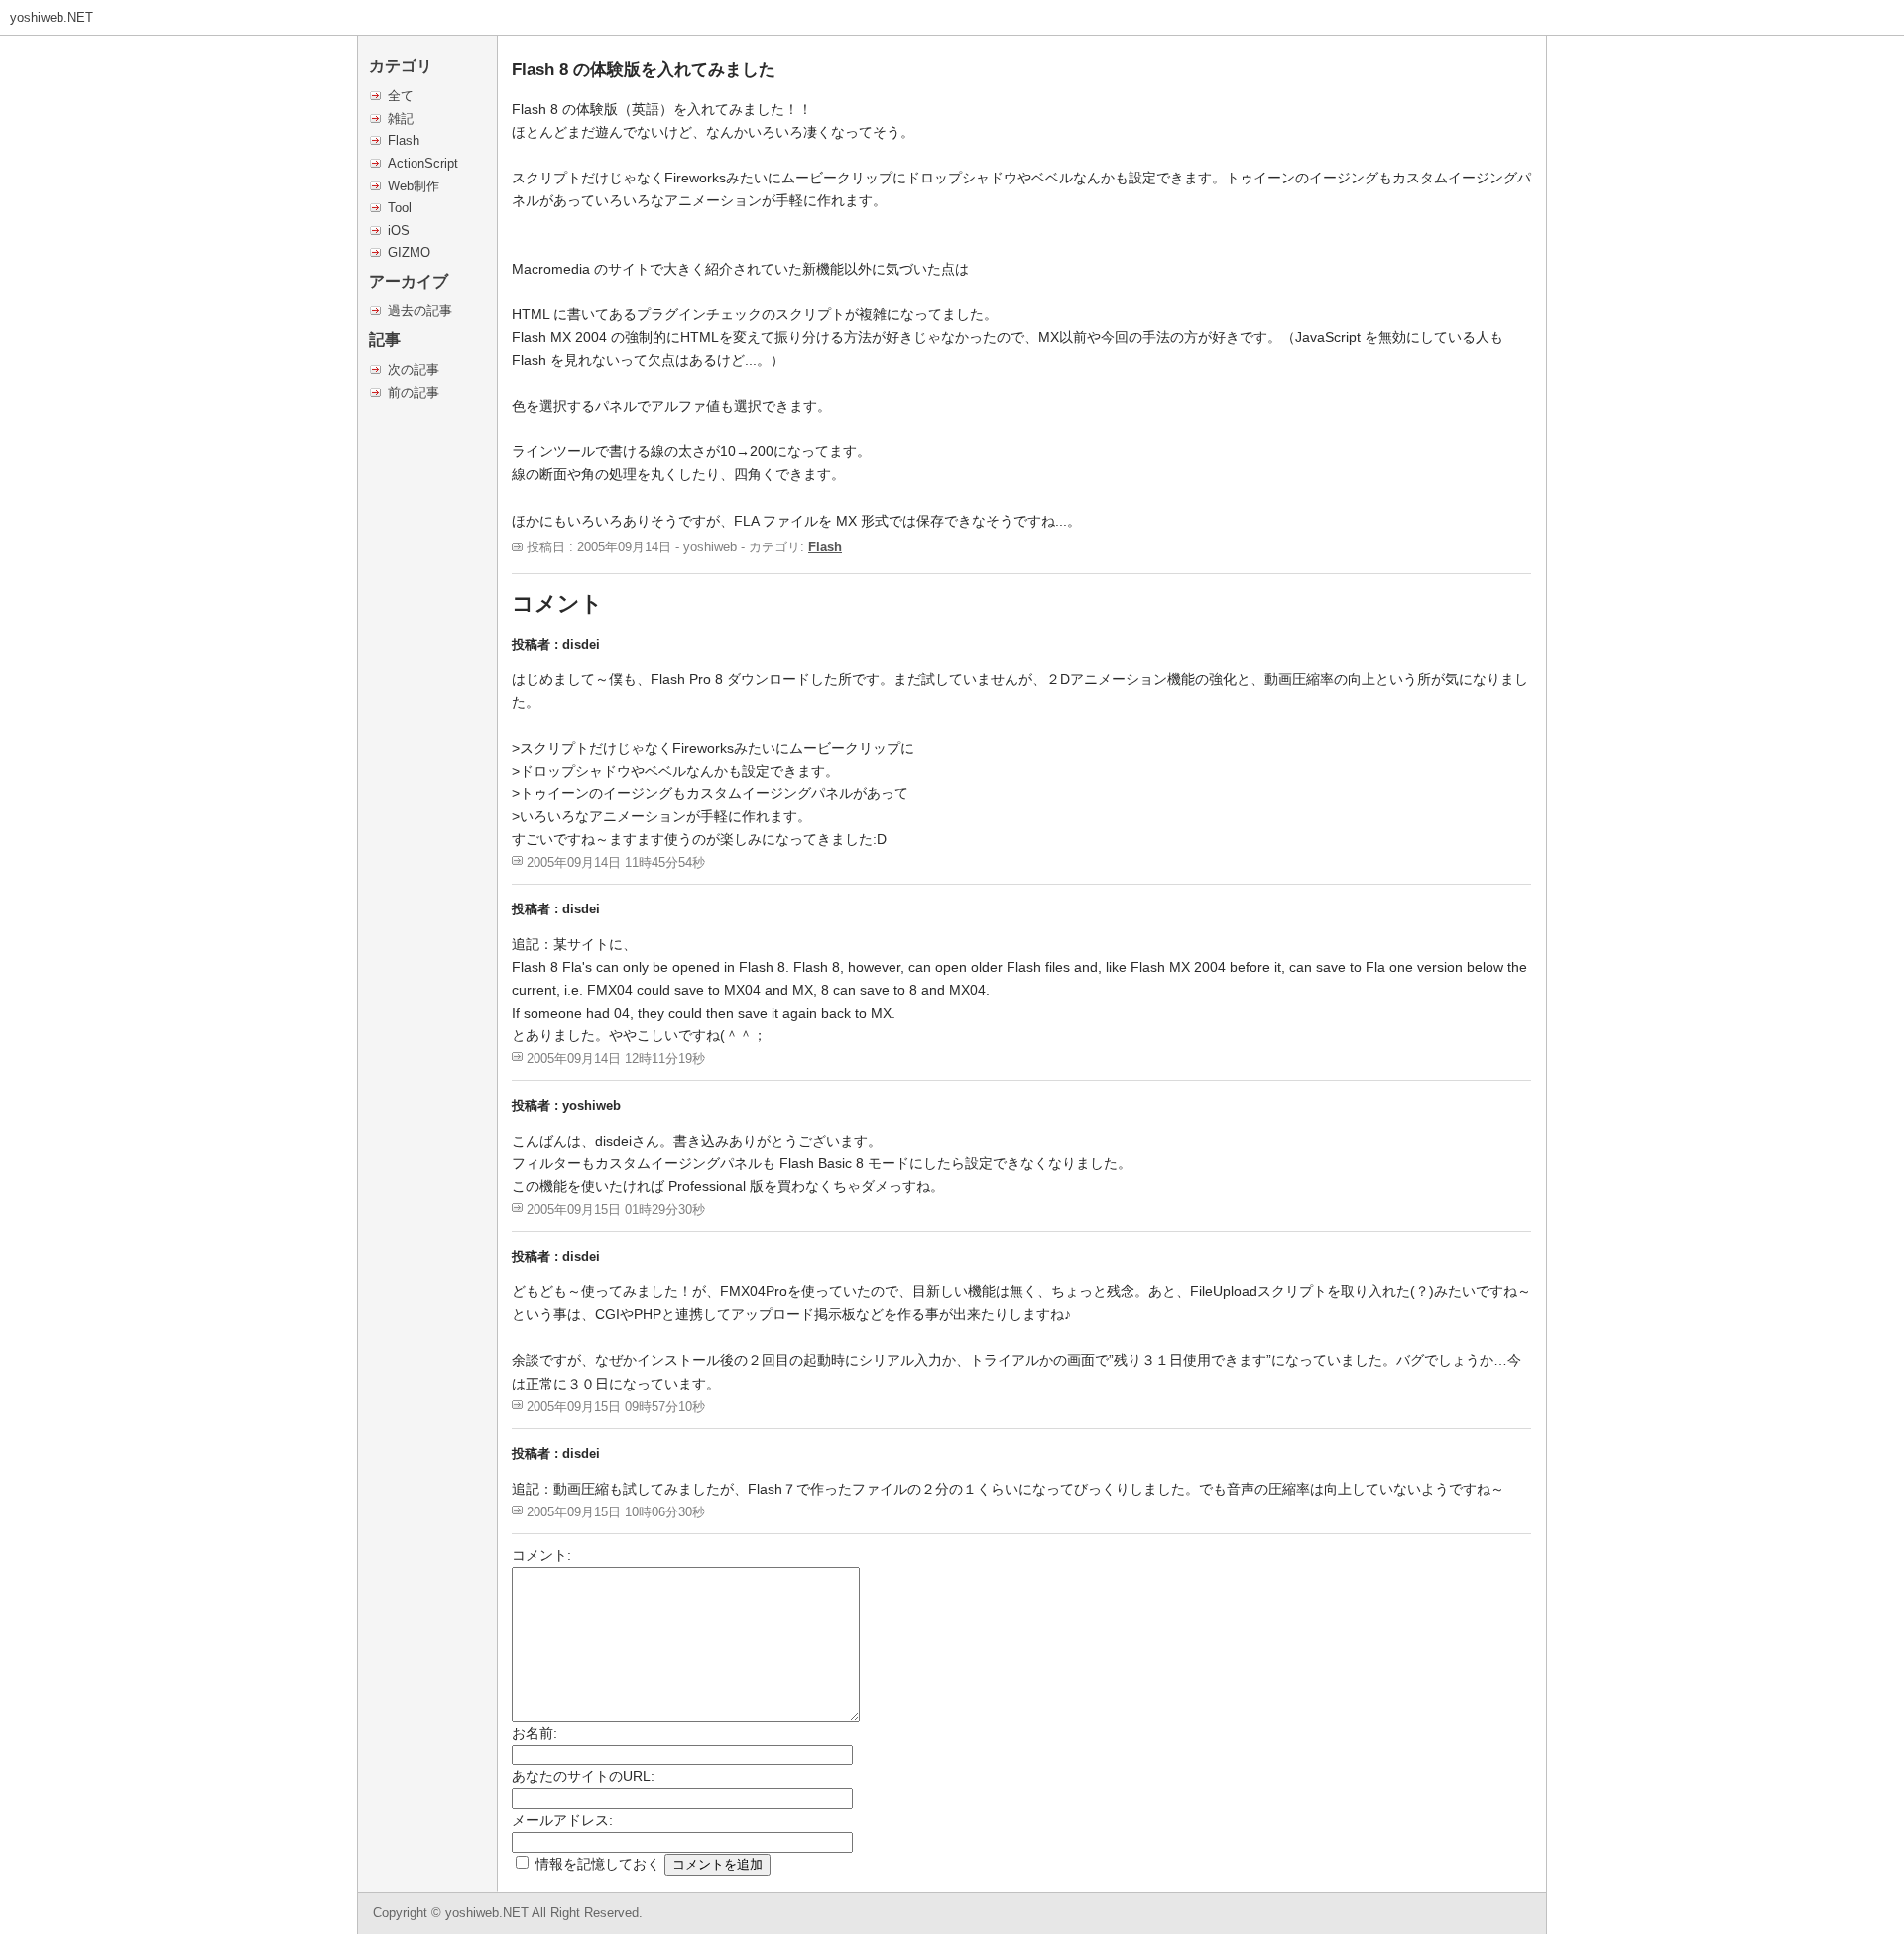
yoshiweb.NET (52, 17)
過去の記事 (420, 311)
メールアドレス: (562, 1820)
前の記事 (414, 392)
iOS (399, 231)
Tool (400, 208)
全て (401, 96)
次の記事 (414, 369)
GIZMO (409, 252)
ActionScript (423, 163)
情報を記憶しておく (598, 1864)
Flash (404, 140)
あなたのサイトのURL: (583, 1776)
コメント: (541, 1555)
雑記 (401, 119)
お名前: (535, 1733)
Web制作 (414, 186)
